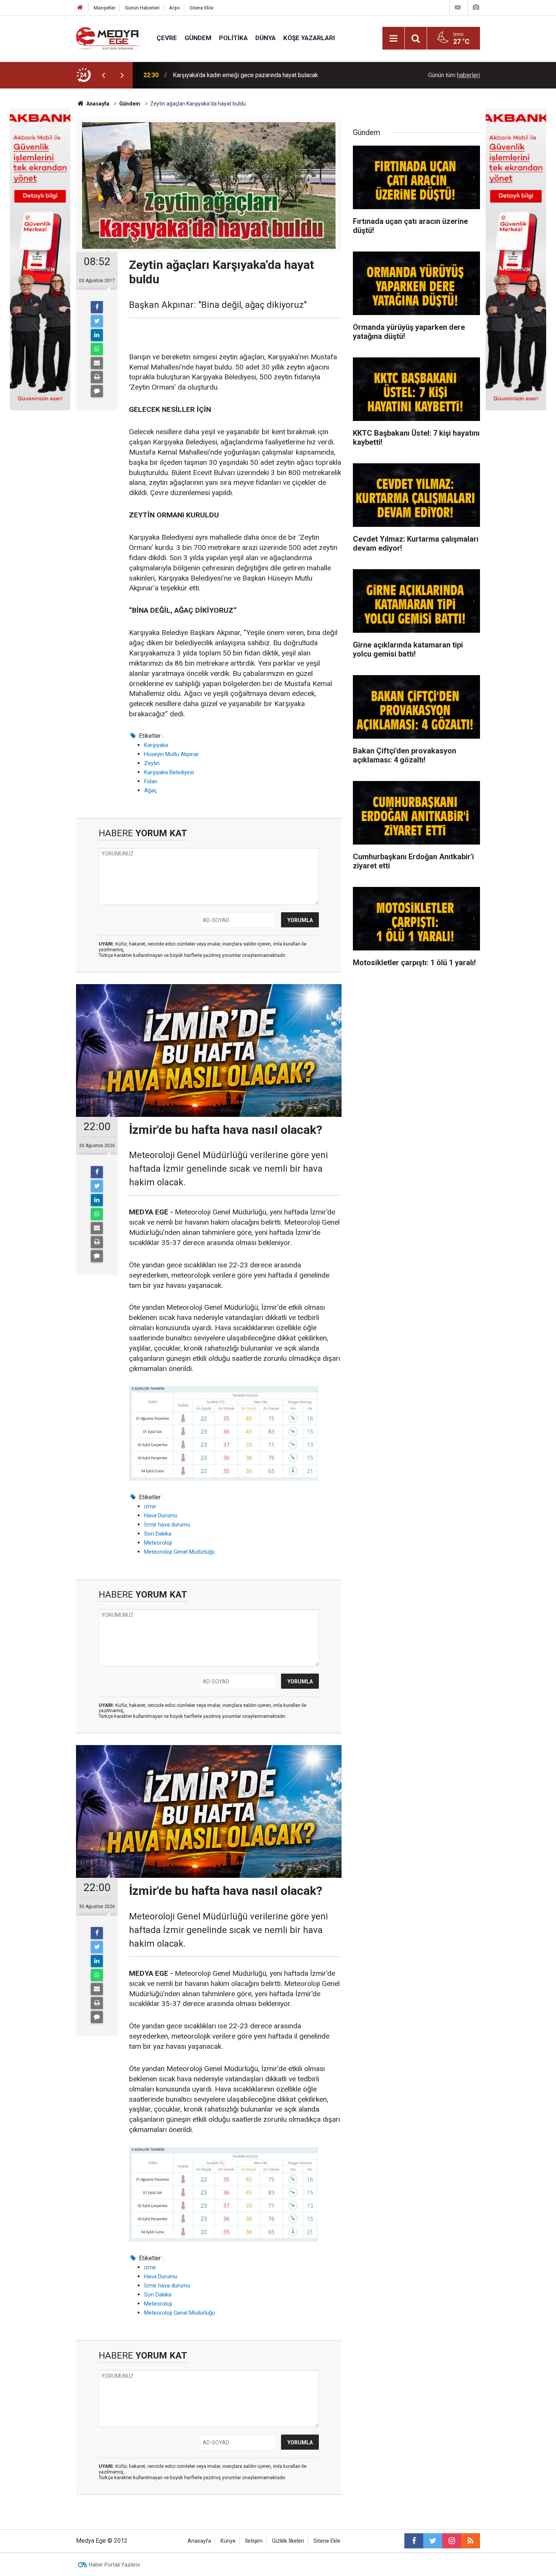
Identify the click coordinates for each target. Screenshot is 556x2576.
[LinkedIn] (97, 335)
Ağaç (151, 790)
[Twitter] (97, 321)
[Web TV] (458, 7)
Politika (233, 38)
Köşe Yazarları (309, 38)
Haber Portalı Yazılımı (114, 2565)
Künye (228, 2541)
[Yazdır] (97, 377)
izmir (150, 1506)
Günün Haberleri (142, 8)
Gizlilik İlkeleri (288, 2541)
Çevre (167, 38)
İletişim (254, 2541)
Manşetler (105, 8)
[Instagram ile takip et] (452, 2541)
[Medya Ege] (109, 38)
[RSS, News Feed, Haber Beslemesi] (471, 2541)
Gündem (198, 38)
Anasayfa (199, 2541)
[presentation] (103, 75)
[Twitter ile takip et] (433, 2541)
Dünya (266, 38)
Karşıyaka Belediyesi (169, 772)
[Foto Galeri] (476, 7)
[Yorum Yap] (97, 391)
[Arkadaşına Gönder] (97, 363)
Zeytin (152, 763)
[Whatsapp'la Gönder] (97, 349)
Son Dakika (158, 1534)
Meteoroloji (158, 1543)
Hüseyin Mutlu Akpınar (172, 754)
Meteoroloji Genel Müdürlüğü (179, 1552)
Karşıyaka (156, 745)
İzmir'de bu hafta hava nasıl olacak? (219, 75)
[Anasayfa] (80, 8)
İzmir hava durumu (167, 1525)
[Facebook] (97, 307)
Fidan (151, 781)
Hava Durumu (161, 1515)
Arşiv (175, 8)
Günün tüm (454, 75)
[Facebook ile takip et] (414, 2541)
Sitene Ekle (201, 8)
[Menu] (393, 39)
